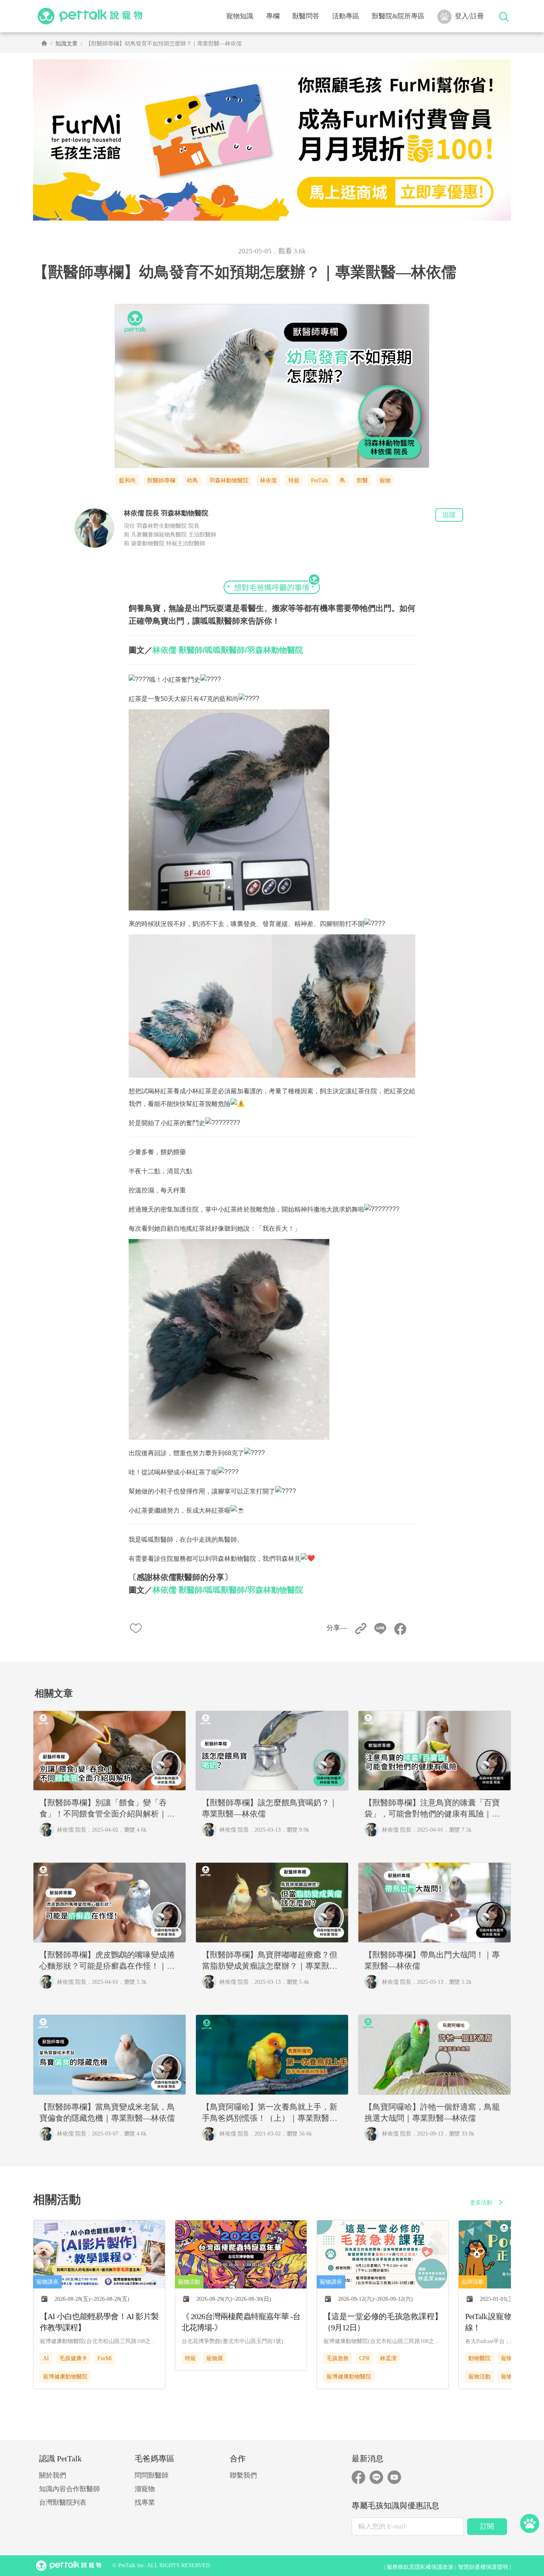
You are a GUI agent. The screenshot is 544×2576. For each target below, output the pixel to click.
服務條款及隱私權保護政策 (420, 2567)
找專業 (145, 2503)
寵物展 (215, 2358)
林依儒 (268, 481)
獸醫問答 (306, 16)
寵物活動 (479, 2377)
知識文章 (67, 44)
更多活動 (481, 2203)
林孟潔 (388, 2358)
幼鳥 (192, 481)
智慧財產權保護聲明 (483, 2567)
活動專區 (346, 16)
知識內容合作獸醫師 (69, 2489)
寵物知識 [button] (240, 16)
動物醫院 (479, 2358)
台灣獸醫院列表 (63, 2503)
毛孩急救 (338, 2358)
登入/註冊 (469, 16)
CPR (364, 2358)
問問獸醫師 (152, 2475)
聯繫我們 (243, 2475)
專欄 (273, 16)
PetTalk (320, 481)
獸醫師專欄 (161, 481)
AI (46, 2358)
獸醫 (362, 481)
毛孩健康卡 (73, 2358)
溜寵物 (145, 2489)
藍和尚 (127, 481)
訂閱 (487, 2526)
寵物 (385, 481)
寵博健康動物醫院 (65, 2377)
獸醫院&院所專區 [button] (398, 16)
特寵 (294, 481)
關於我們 (53, 2475)
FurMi (105, 2358)
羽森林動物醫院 (229, 481)
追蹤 (449, 515)
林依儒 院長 (72, 1830)
